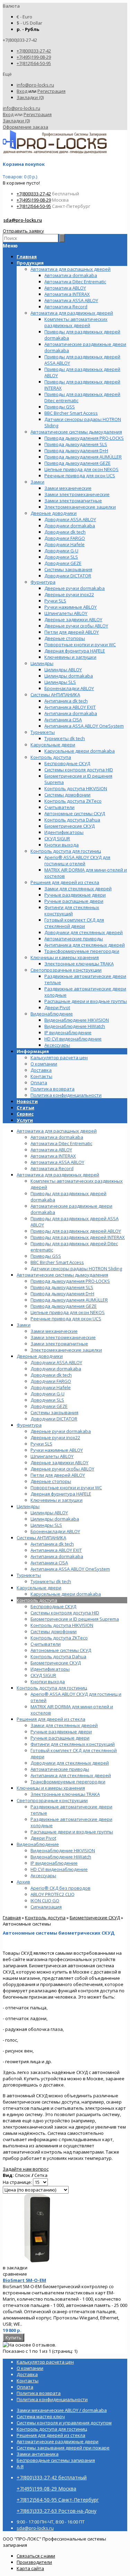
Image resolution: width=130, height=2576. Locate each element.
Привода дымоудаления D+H (62, 1294)
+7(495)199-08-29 (34, 57)
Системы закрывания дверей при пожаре (63, 2448)
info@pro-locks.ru (35, 85)
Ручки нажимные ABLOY (57, 1450)
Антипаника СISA (49, 1563)
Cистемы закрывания (54, 1412)
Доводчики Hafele (51, 1387)
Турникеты (29, 1575)
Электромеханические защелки (66, 1350)
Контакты (41, 1076)
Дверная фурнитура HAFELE (61, 1494)
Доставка (41, 1070)
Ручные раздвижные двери (61, 1732)
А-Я (20, 2466)
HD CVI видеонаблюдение (59, 1869)
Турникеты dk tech (51, 1581)
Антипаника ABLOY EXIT (56, 1550)
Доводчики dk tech (51, 1375)
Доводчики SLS (47, 1400)
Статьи (25, 1108)
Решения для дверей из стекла (51, 1719)
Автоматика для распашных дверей (57, 1131)
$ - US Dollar (29, 23)
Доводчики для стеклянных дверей (70, 1763)
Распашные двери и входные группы (72, 1832)
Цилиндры (28, 1506)
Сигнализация (46, 1907)
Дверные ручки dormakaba (61, 1431)
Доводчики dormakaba (56, 1369)
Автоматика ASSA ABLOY (57, 1162)
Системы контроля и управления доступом (64, 2423)
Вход (22, 91)
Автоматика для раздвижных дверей (58, 1175)
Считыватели (46, 1644)
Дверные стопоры (51, 1481)
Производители (34, 2562)
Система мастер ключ (41, 2416)
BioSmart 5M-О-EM (24, 2280)
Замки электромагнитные (59, 1344)
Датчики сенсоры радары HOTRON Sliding (76, 1269)
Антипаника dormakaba (57, 1556)
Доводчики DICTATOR (54, 1419)
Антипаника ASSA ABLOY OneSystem (70, 1569)
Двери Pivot (43, 1838)
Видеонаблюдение (38, 1844)
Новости (27, 1101)
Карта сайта (30, 2568)
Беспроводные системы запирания (56, 2460)
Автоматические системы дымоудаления (62, 1275)
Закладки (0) (30, 97)
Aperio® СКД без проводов (60, 1888)
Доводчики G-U (47, 1394)
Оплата (39, 1083)
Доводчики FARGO (51, 1381)
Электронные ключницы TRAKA (65, 1794)
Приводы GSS (46, 1256)
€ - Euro (24, 17)
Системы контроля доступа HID (65, 1613)
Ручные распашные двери (60, 1738)
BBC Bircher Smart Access (57, 1262)
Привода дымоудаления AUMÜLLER (69, 1300)
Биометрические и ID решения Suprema (75, 1619)
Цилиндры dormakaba (55, 1519)
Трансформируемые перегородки (68, 1782)
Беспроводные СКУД (53, 1606)
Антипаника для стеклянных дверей (71, 1775)
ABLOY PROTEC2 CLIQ (53, 1894)
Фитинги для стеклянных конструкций (73, 1744)
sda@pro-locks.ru (23, 220)
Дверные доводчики (40, 1356)
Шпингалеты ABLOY (52, 1456)
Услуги (25, 1120)
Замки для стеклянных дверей (64, 1725)
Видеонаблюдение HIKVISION (63, 1850)
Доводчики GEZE (49, 1406)
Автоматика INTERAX (53, 1156)
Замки (24, 1325)
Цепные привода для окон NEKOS (68, 1312)
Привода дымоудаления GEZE (64, 1306)
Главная (12, 1918)
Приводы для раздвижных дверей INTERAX (78, 1237)
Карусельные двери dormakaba (66, 1594)
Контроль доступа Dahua (58, 1656)
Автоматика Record (52, 1168)
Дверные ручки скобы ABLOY (62, 1469)
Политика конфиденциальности (66, 1095)
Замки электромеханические (63, 1337)
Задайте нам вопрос (26, 2169)
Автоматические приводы (60, 1769)
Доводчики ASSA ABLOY (56, 1362)
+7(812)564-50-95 (34, 63)
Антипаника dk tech (52, 1544)
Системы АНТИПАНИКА (41, 1538)
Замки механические (54, 1331)
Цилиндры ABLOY (49, 1513)
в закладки (15, 2268)
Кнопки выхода (48, 1682)
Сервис (25, 1114)
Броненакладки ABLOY (55, 1531)
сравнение (15, 2274)
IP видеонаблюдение (54, 1863)
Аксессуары (43, 1876)
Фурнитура (29, 1425)
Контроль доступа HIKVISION (62, 1625)
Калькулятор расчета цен (59, 1058)
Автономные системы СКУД (61, 1650)
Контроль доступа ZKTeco (59, 1638)
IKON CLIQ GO (45, 1901)
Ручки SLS (41, 1444)
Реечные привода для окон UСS (66, 1319)
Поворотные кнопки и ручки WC (66, 1488)
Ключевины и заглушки (57, 1500)
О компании (44, 1064)
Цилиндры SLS (46, 1525)
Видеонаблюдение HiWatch (61, 1857)
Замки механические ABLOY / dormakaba (62, 2410)
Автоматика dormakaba (57, 1137)
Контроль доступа (37, 1600)
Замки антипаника (38, 2454)
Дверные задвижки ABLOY (59, 1463)
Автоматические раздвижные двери (58, 2441)
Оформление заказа (25, 127)
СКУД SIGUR (43, 1675)
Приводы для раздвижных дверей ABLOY (76, 1231)
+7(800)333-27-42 (34, 51)
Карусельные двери (39, 1588)
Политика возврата (53, 1089)
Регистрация (51, 91)
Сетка (41, 2175)
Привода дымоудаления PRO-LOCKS (70, 1281)
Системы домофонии (54, 1631)
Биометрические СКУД (56, 1663)
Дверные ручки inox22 (55, 1437)
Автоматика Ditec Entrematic (61, 1143)
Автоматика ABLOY (51, 1150)
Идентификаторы (50, 1669)
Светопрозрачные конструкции (52, 1800)
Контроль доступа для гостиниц (52, 1688)
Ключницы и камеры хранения (51, 1788)
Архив (23, 1882)
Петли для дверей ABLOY (58, 1475)
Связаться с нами (36, 2556)
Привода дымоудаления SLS (62, 1287)
